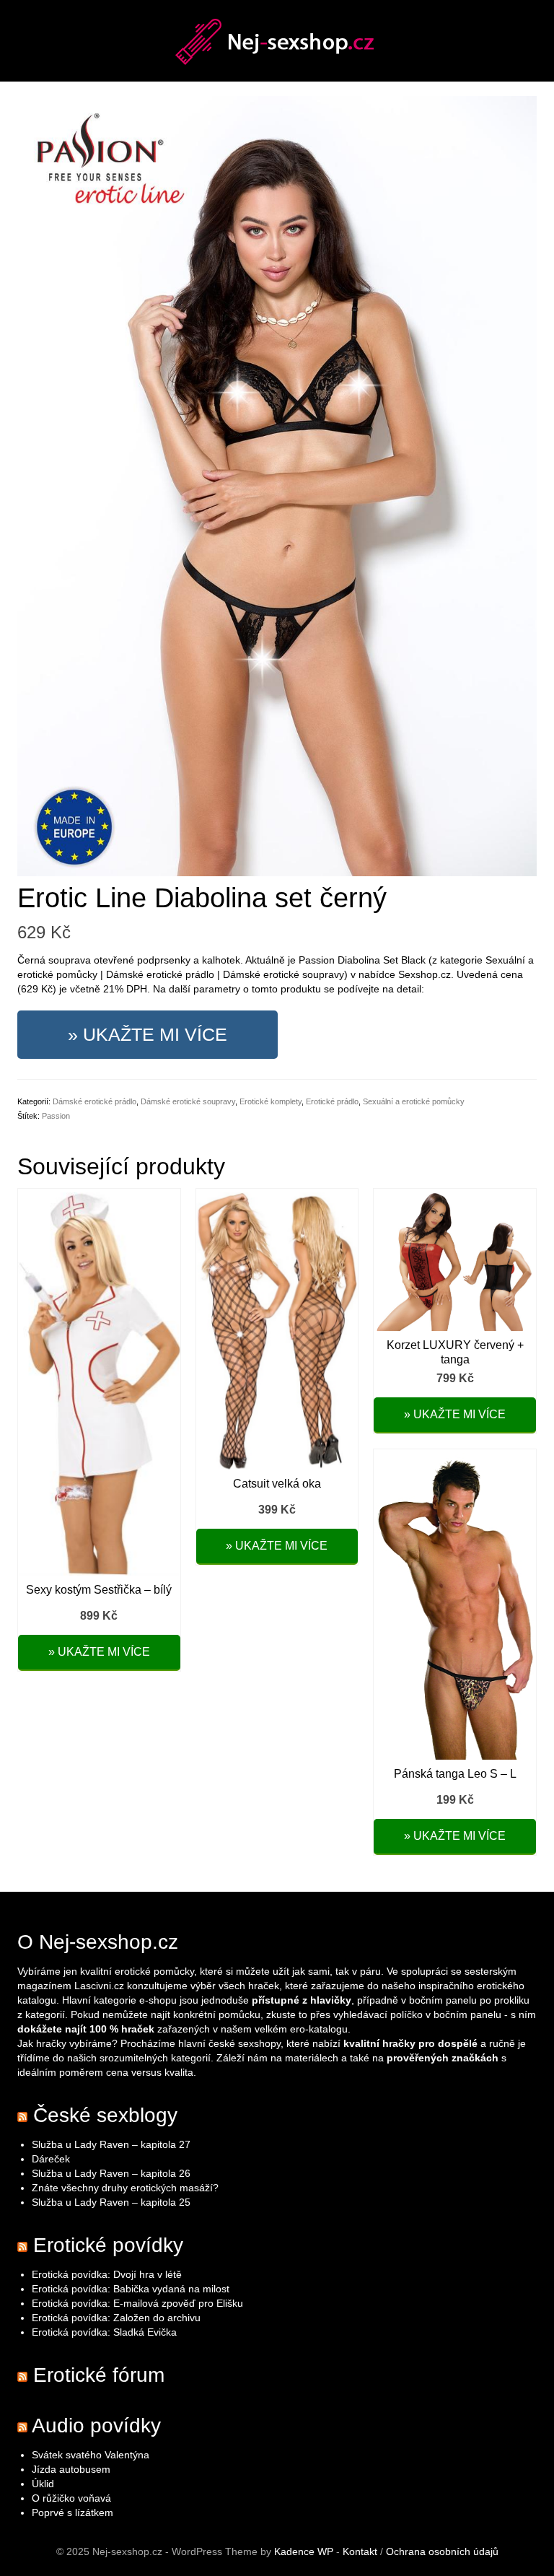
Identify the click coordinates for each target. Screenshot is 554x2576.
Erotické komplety (271, 1101)
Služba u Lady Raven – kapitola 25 (111, 2202)
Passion (56, 1116)
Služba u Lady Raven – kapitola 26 (111, 2173)
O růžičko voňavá (71, 2498)
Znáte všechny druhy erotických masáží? (127, 2188)
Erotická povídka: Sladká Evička (104, 2332)
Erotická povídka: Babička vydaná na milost (131, 2289)
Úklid (43, 2484)
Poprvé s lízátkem (72, 2512)
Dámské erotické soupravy (188, 1101)
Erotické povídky (108, 2245)
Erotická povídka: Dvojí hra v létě (107, 2274)
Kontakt (360, 2551)
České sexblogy (105, 2115)
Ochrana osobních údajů (442, 2551)
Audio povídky (96, 2426)
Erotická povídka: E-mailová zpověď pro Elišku (137, 2303)
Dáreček (51, 2159)
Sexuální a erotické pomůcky (414, 1101)
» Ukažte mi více (148, 1034)
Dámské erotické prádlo (94, 1101)
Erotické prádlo (332, 1101)
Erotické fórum (99, 2375)
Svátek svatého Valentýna (91, 2455)
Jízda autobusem (71, 2469)
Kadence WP (304, 2551)
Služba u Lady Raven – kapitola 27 (111, 2144)
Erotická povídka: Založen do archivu (116, 2318)
